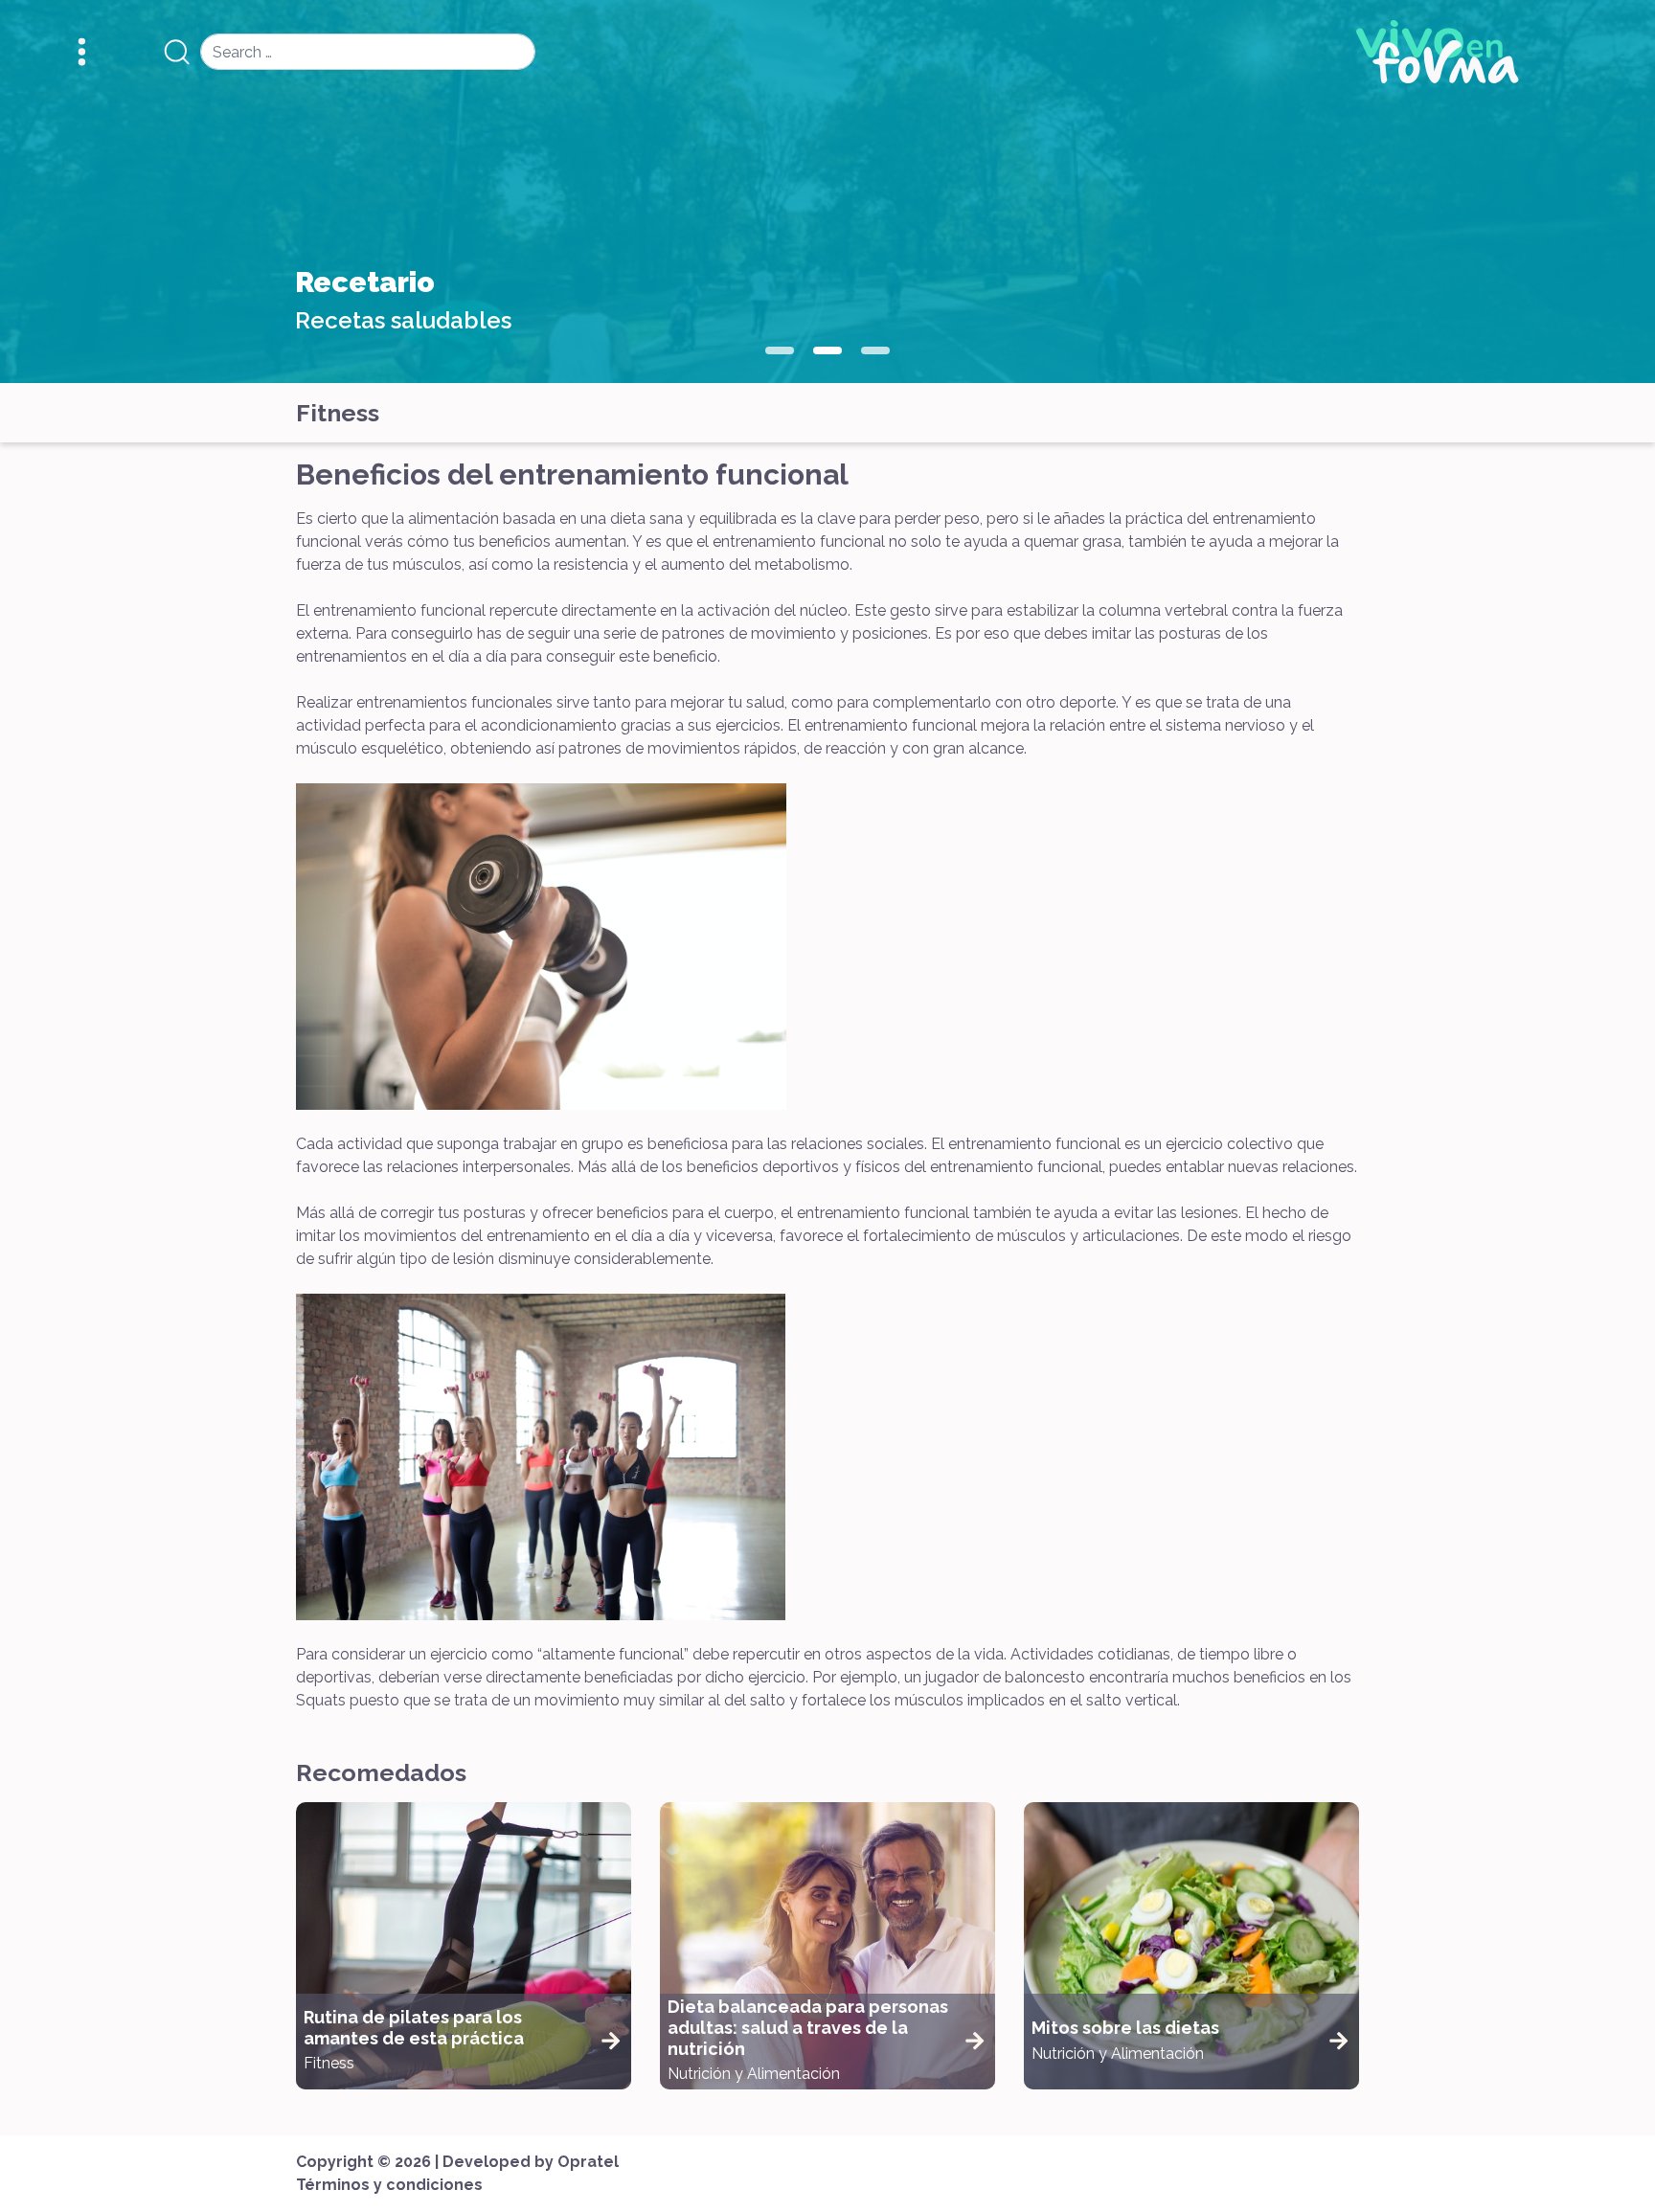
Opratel (588, 2162)
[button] (780, 350)
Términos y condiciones (389, 2185)
